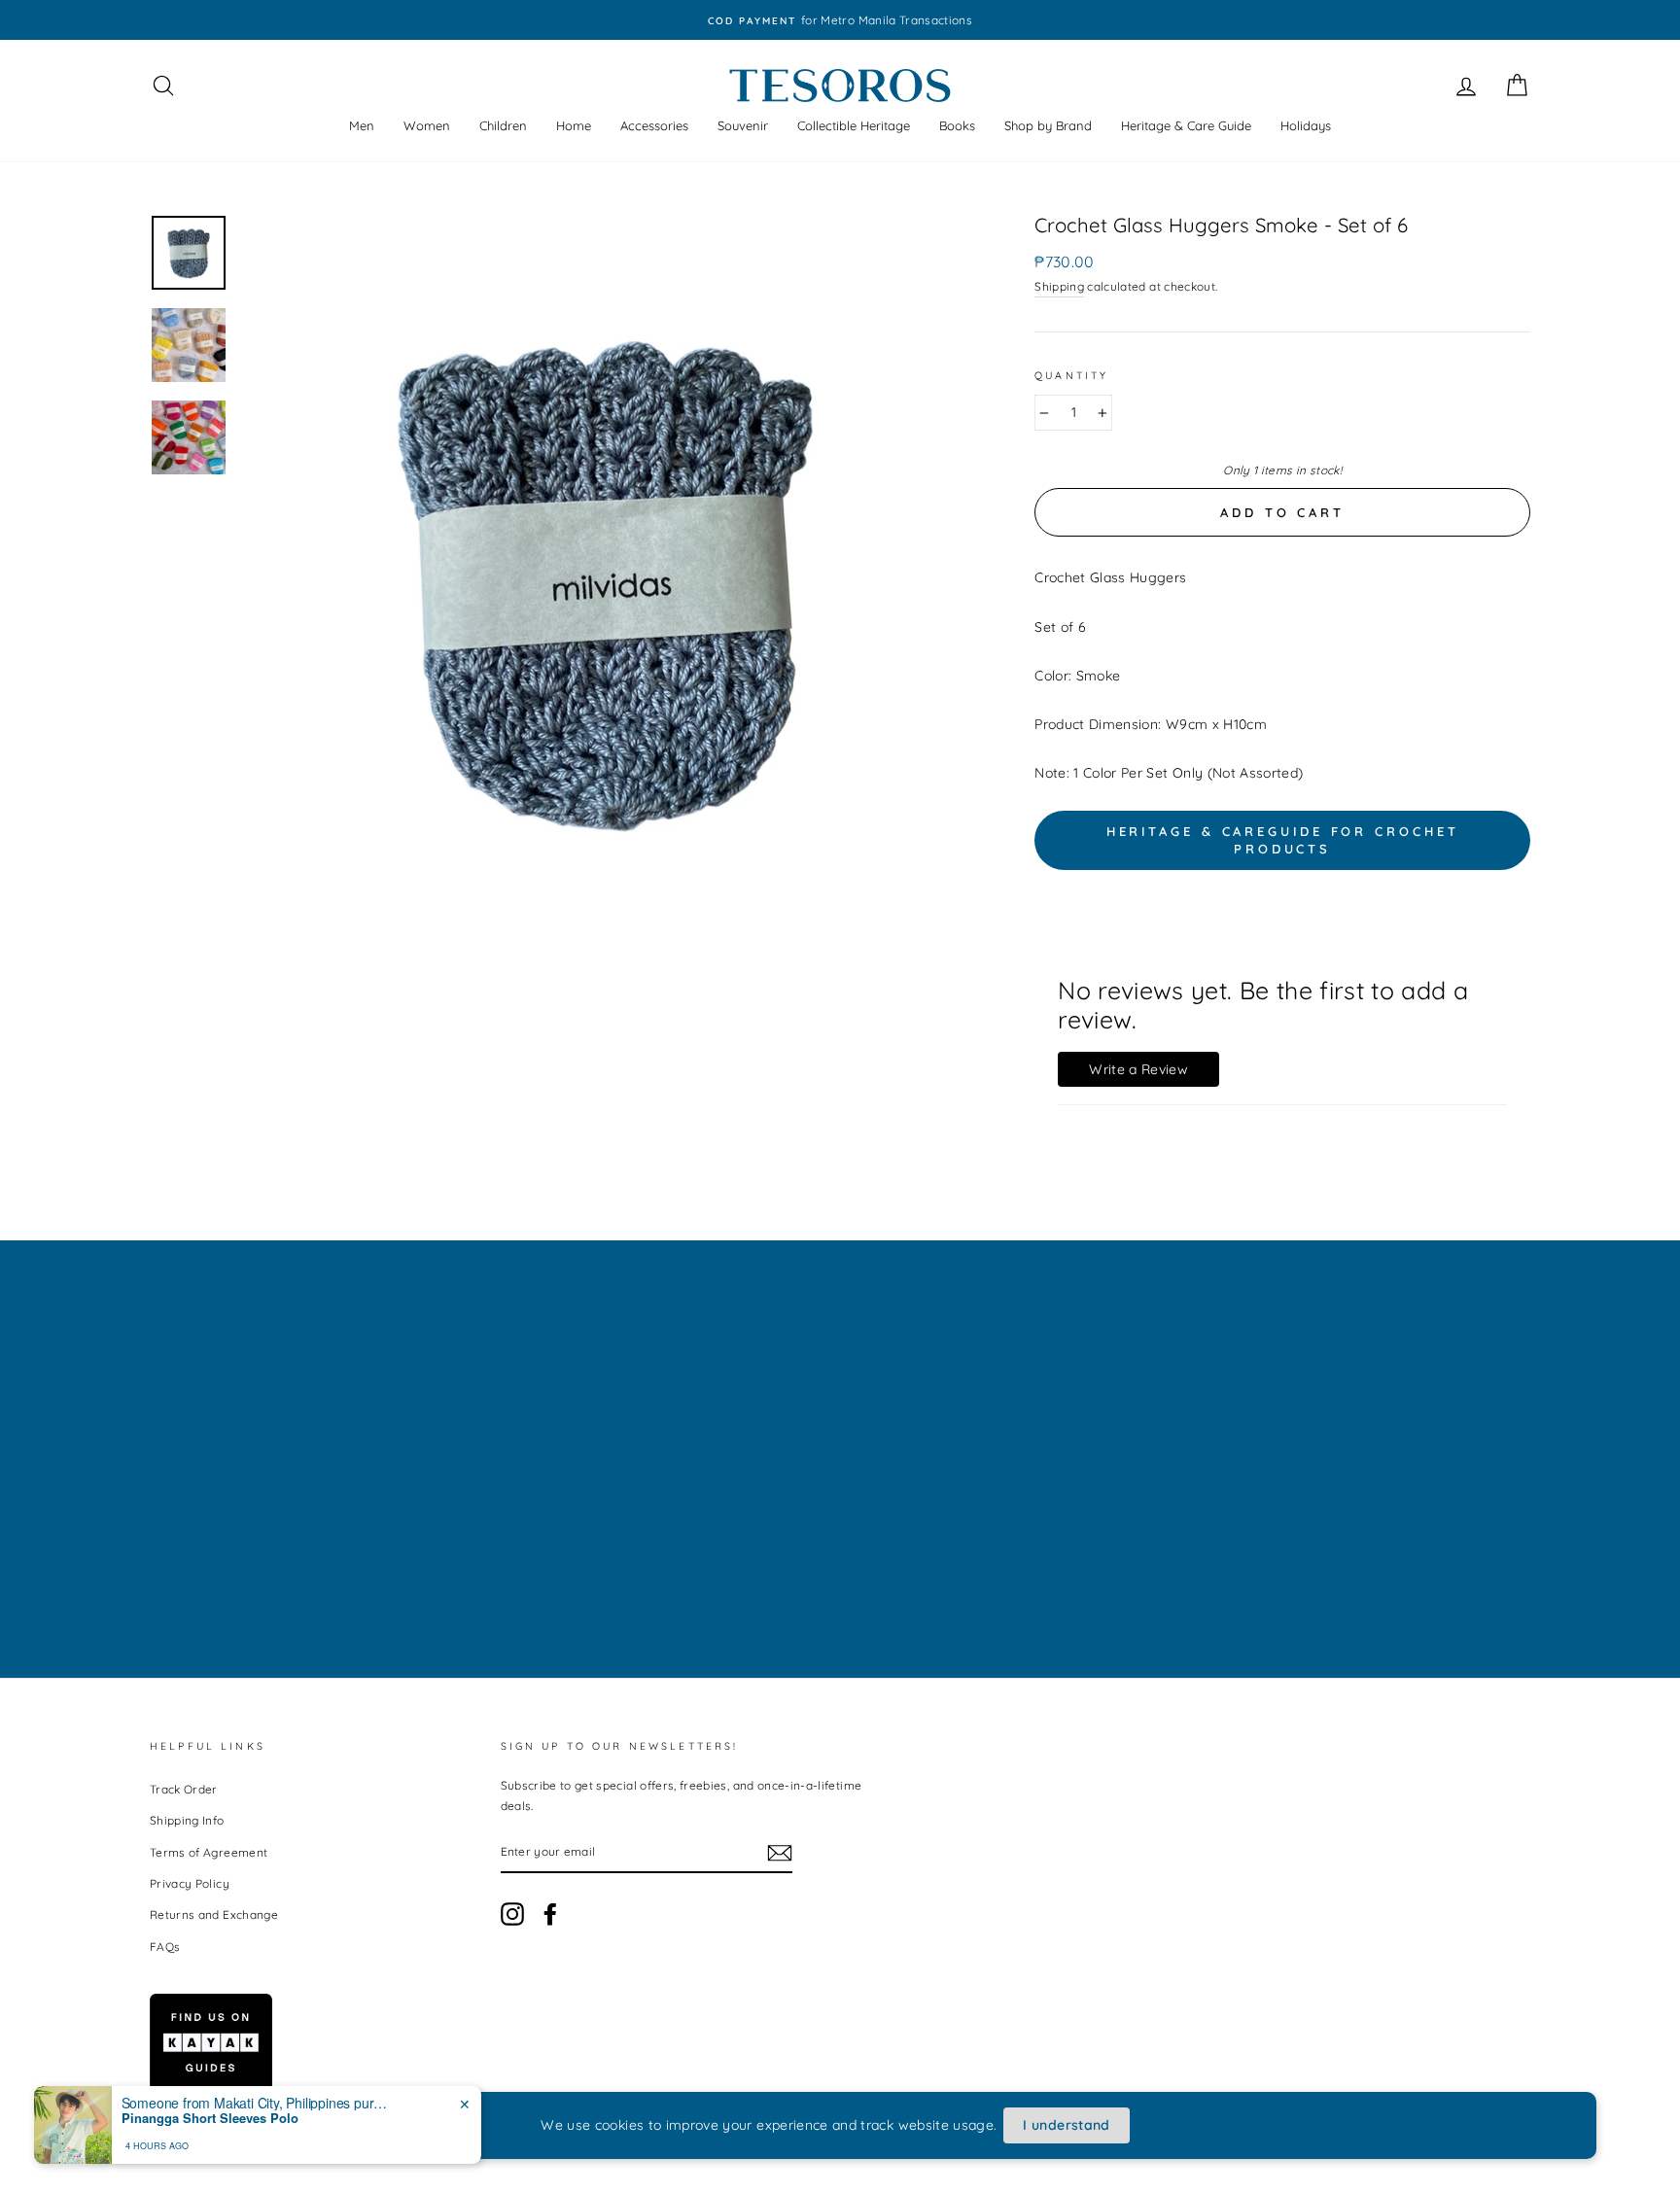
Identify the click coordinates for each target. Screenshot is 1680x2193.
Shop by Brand (1048, 125)
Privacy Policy (190, 1883)
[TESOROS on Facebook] (550, 1914)
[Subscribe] (780, 1852)
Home (574, 125)
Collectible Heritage (854, 125)
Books (957, 125)
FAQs (165, 1947)
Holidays (1306, 125)
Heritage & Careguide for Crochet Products (1283, 840)
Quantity (1071, 375)
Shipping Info (187, 1820)
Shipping (1059, 286)
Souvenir (743, 125)
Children (503, 125)
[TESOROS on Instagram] (512, 1914)
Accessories (654, 125)
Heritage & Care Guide (1186, 125)
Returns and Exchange (214, 1915)
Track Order (184, 1789)
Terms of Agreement (209, 1852)
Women (427, 125)
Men (362, 125)
